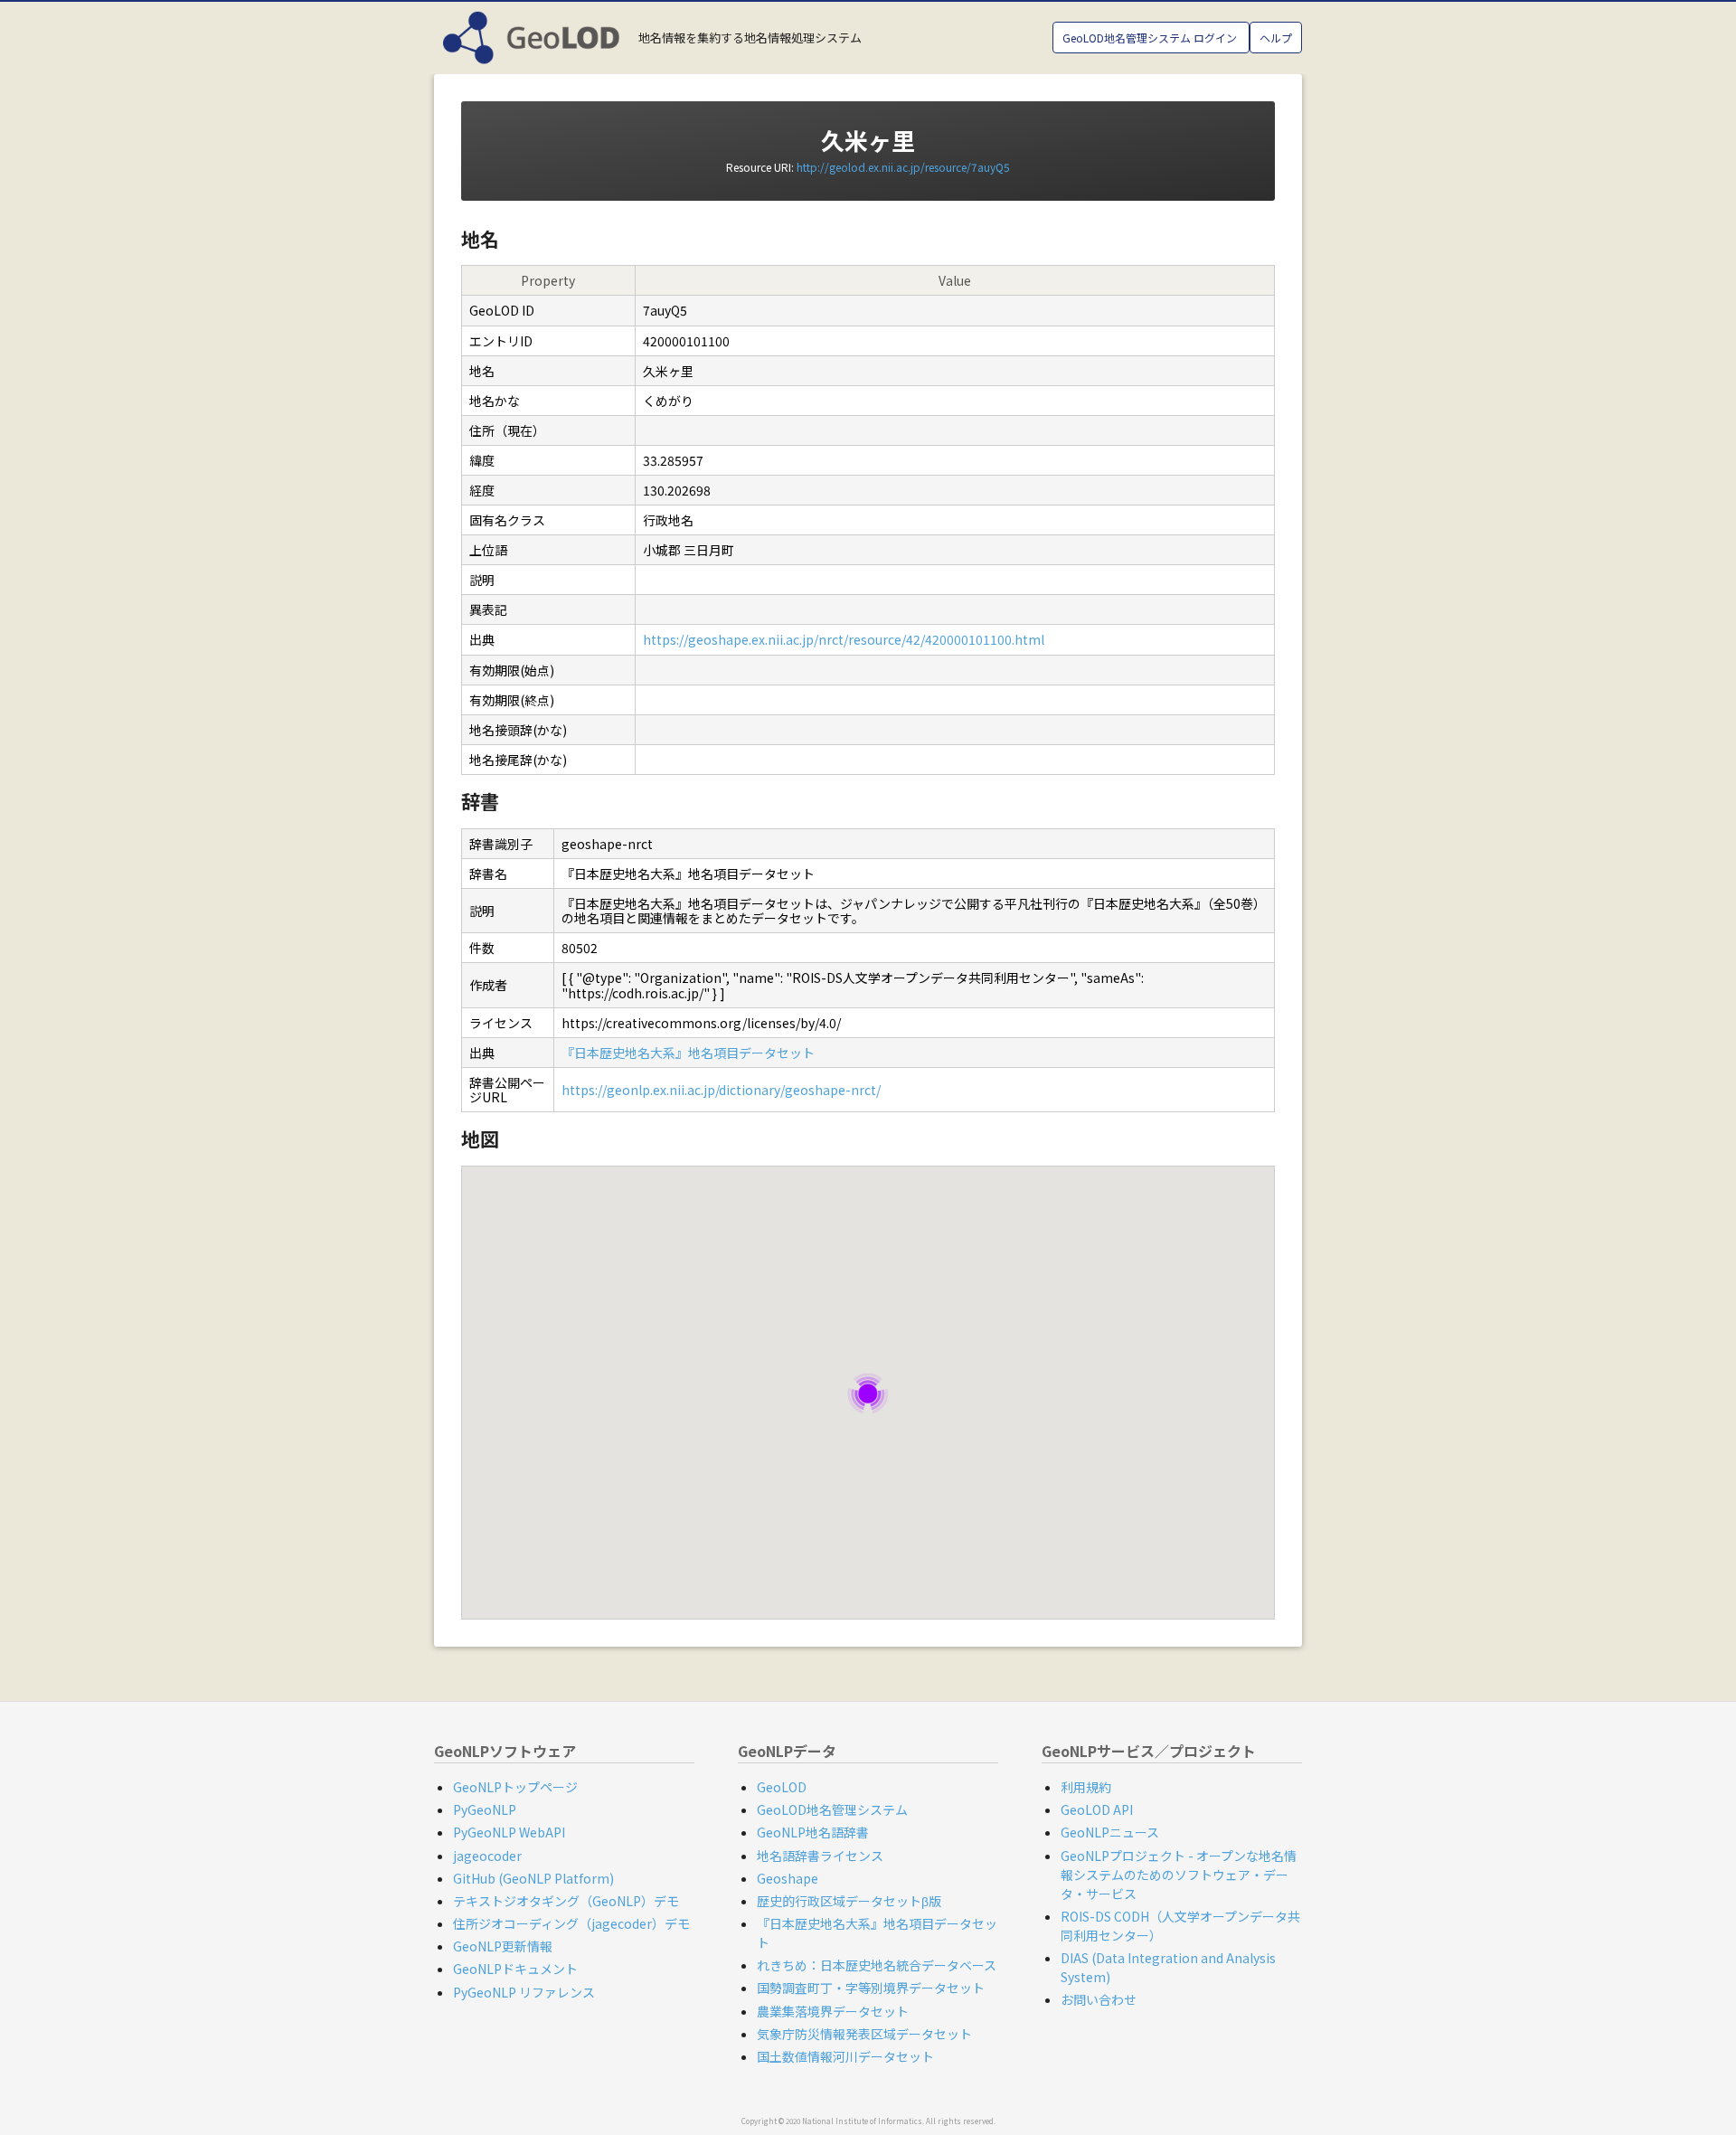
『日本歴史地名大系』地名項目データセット (688, 1053)
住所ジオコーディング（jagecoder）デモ (571, 1923)
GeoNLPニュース (1110, 1832)
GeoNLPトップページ (515, 1787)
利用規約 (1086, 1787)
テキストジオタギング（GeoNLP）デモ (566, 1901)
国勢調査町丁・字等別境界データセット (871, 1988)
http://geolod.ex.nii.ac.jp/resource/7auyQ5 (903, 167)
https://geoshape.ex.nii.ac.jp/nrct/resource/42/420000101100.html (844, 639)
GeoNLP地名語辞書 (813, 1832)
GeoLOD (782, 1787)
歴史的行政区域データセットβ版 (849, 1901)
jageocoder (487, 1856)
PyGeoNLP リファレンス (524, 1992)
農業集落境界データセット (833, 2011)
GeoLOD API (1097, 1809)
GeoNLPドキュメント (515, 1969)
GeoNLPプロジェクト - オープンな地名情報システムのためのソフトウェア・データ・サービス (1179, 1875)
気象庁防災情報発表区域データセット (864, 2034)
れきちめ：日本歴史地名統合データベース (877, 1965)
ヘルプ (1276, 38)
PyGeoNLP (485, 1809)
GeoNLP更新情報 (503, 1946)
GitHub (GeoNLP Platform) (533, 1878)
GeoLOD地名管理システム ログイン (1151, 38)
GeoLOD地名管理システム (832, 1809)
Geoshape (788, 1878)
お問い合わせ (1099, 1999)
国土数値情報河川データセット (845, 2056)
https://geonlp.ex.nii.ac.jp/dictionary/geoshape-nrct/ (721, 1090)
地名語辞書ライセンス (820, 1856)
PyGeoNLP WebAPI (509, 1832)
